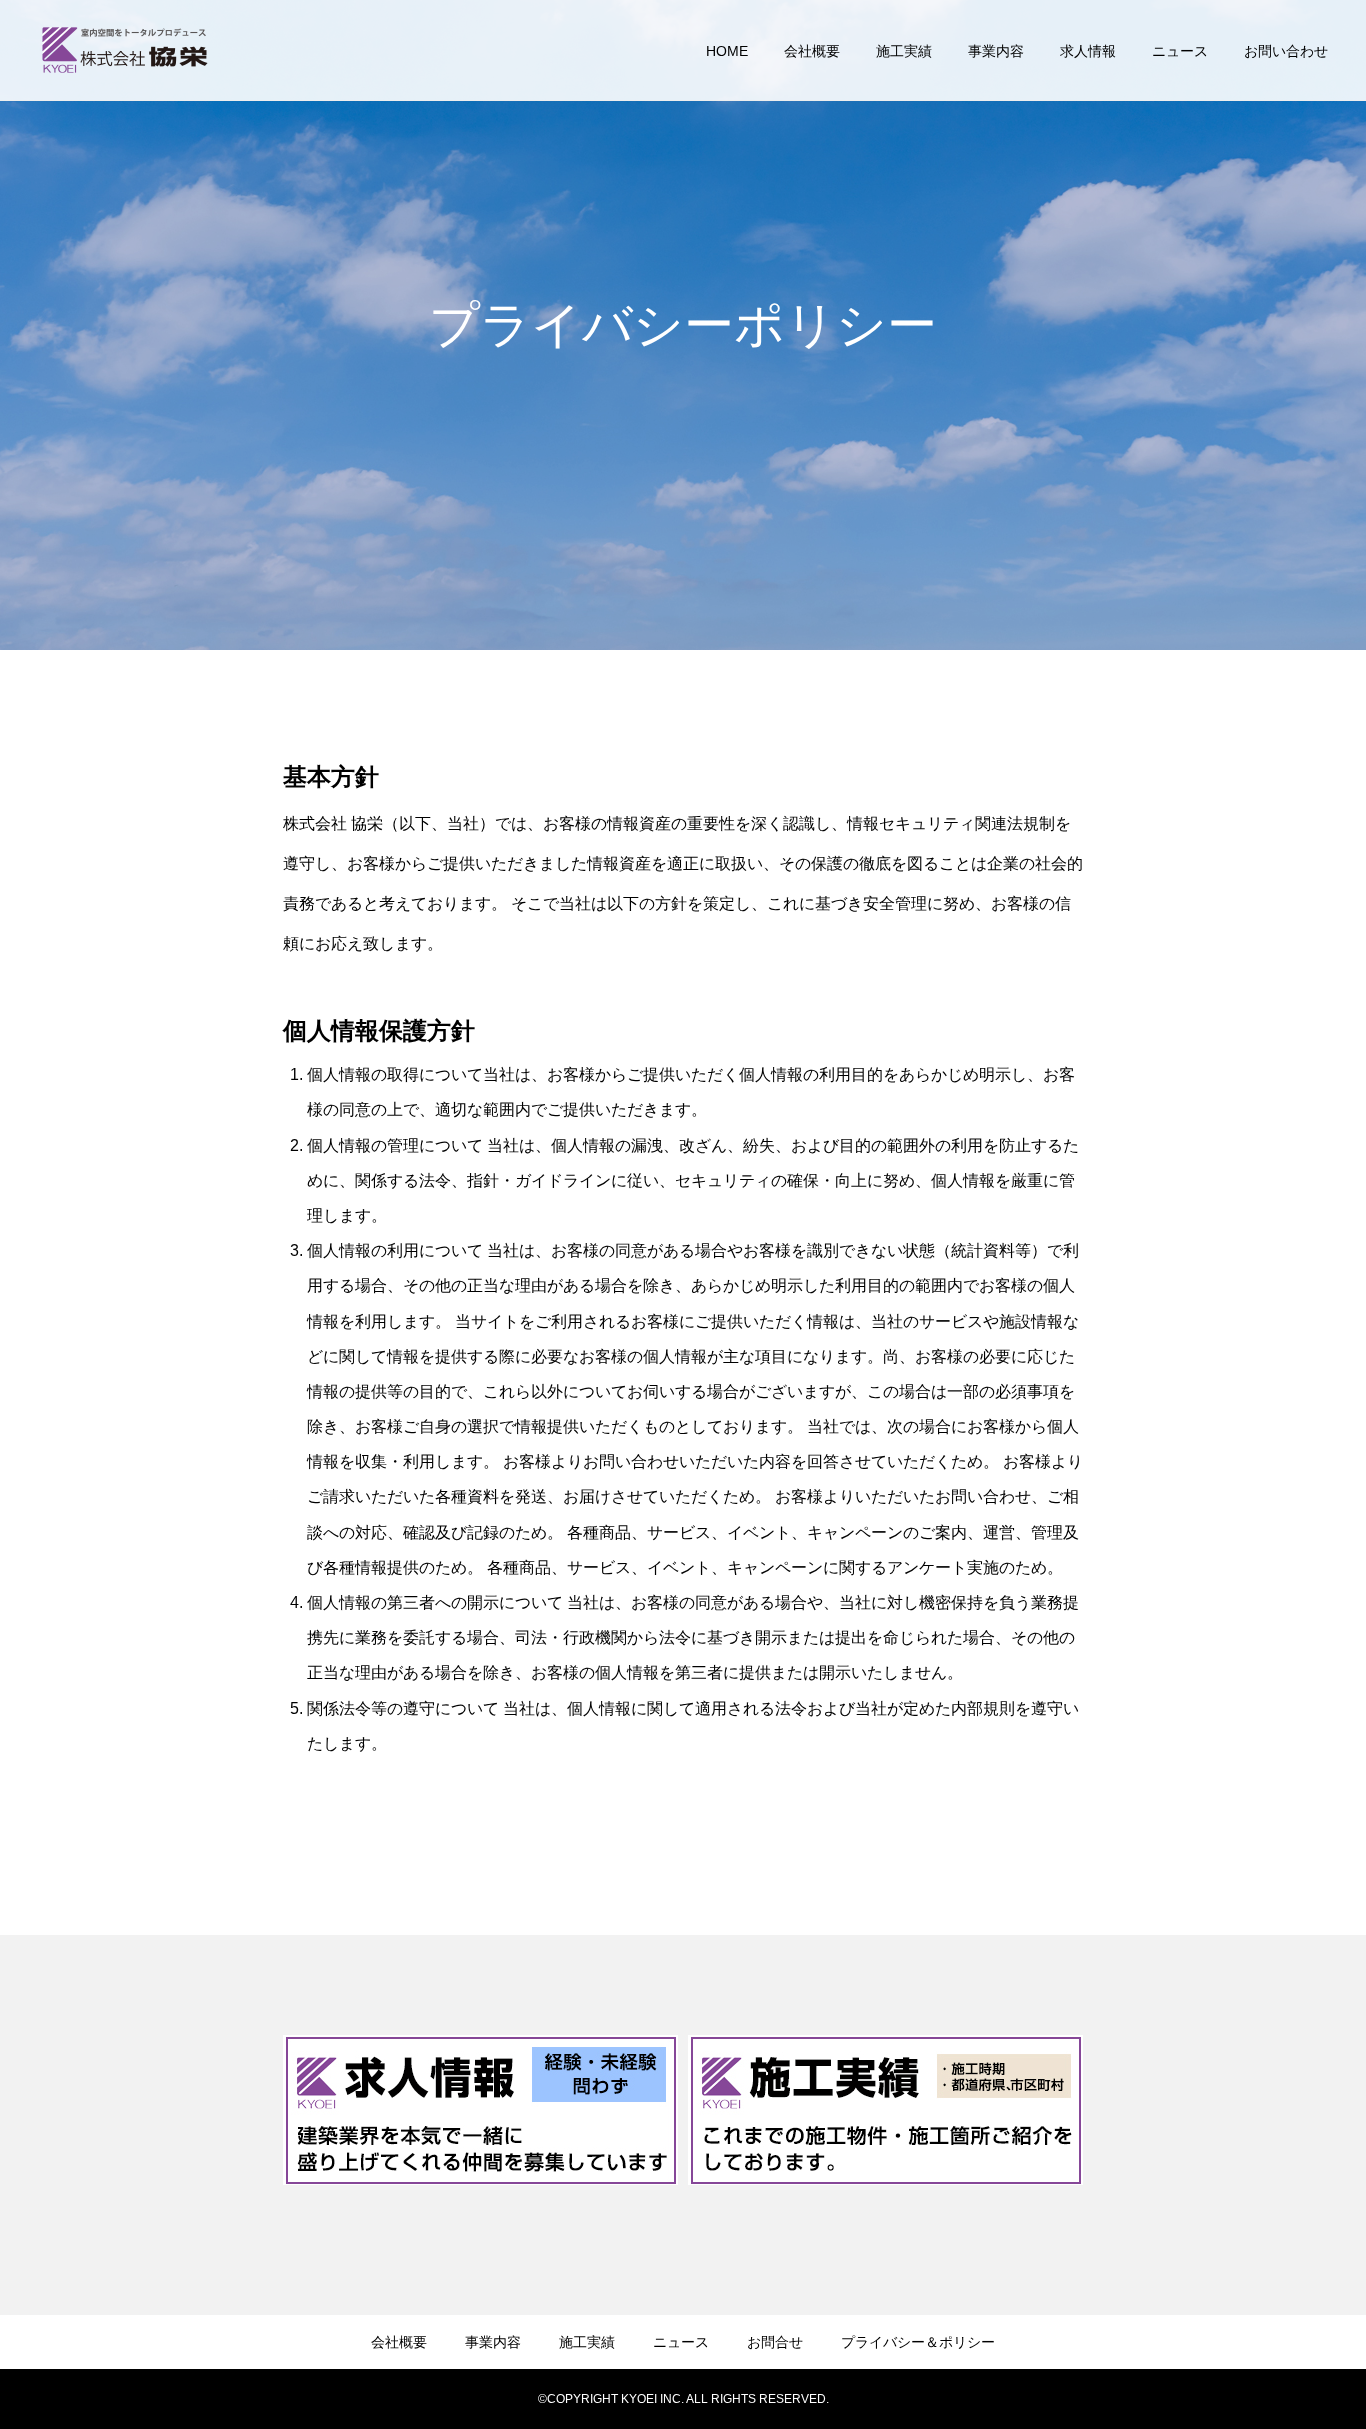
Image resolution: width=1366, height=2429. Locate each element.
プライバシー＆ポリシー (918, 2342)
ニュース (1180, 51)
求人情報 (1088, 51)
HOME (727, 51)
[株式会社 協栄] (125, 50)
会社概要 (812, 51)
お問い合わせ (1286, 51)
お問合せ (775, 2342)
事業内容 (996, 51)
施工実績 (904, 51)
